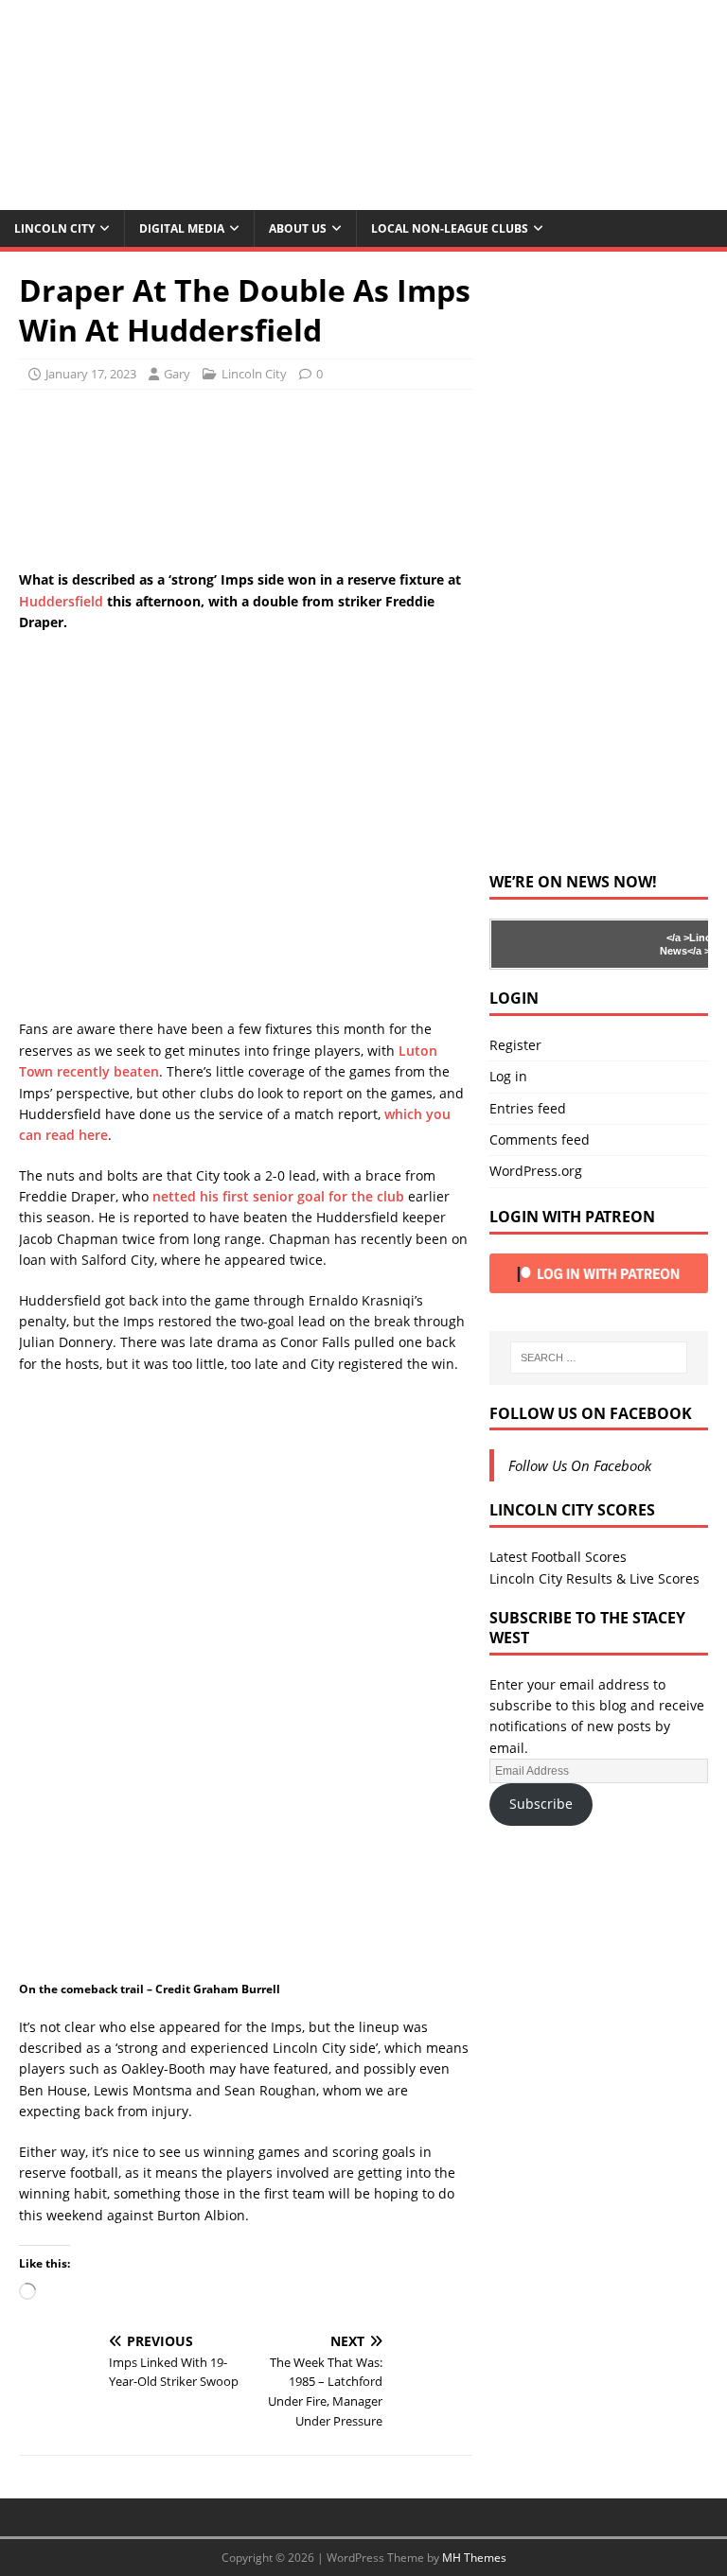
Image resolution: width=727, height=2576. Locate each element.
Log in (508, 1076)
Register (515, 1045)
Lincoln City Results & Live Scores (594, 1578)
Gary (177, 374)
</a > (678, 938)
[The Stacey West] (363, 199)
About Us (298, 228)
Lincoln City (54, 228)
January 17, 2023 (91, 374)
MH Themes (474, 2558)
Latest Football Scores (558, 1557)
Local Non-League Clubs (450, 228)
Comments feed (540, 1139)
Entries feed (528, 1108)
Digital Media (182, 228)
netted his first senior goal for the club (278, 1196)
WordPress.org (536, 1171)
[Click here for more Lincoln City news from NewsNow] (567, 944)
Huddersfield (61, 601)
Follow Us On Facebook (591, 1413)
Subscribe (541, 1804)
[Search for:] (599, 1358)
